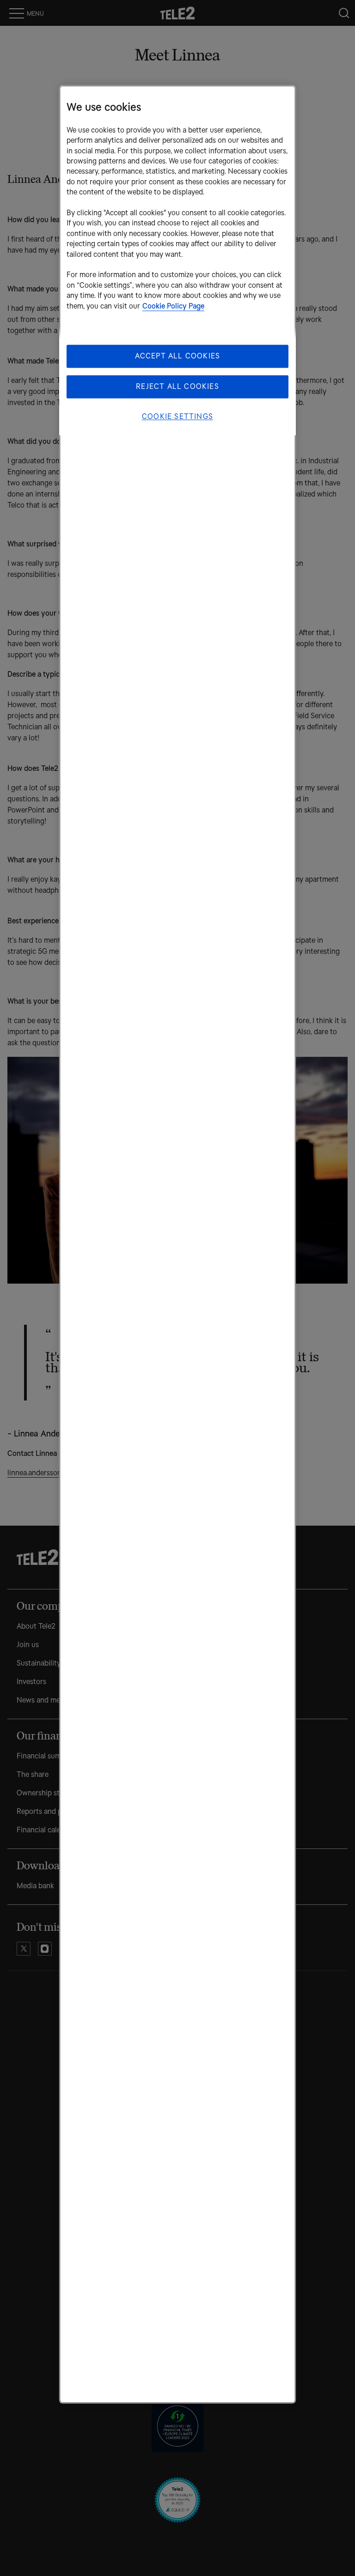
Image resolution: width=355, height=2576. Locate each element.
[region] (177, 1244)
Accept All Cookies (178, 356)
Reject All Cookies (177, 387)
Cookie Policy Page (173, 306)
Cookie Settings (177, 417)
